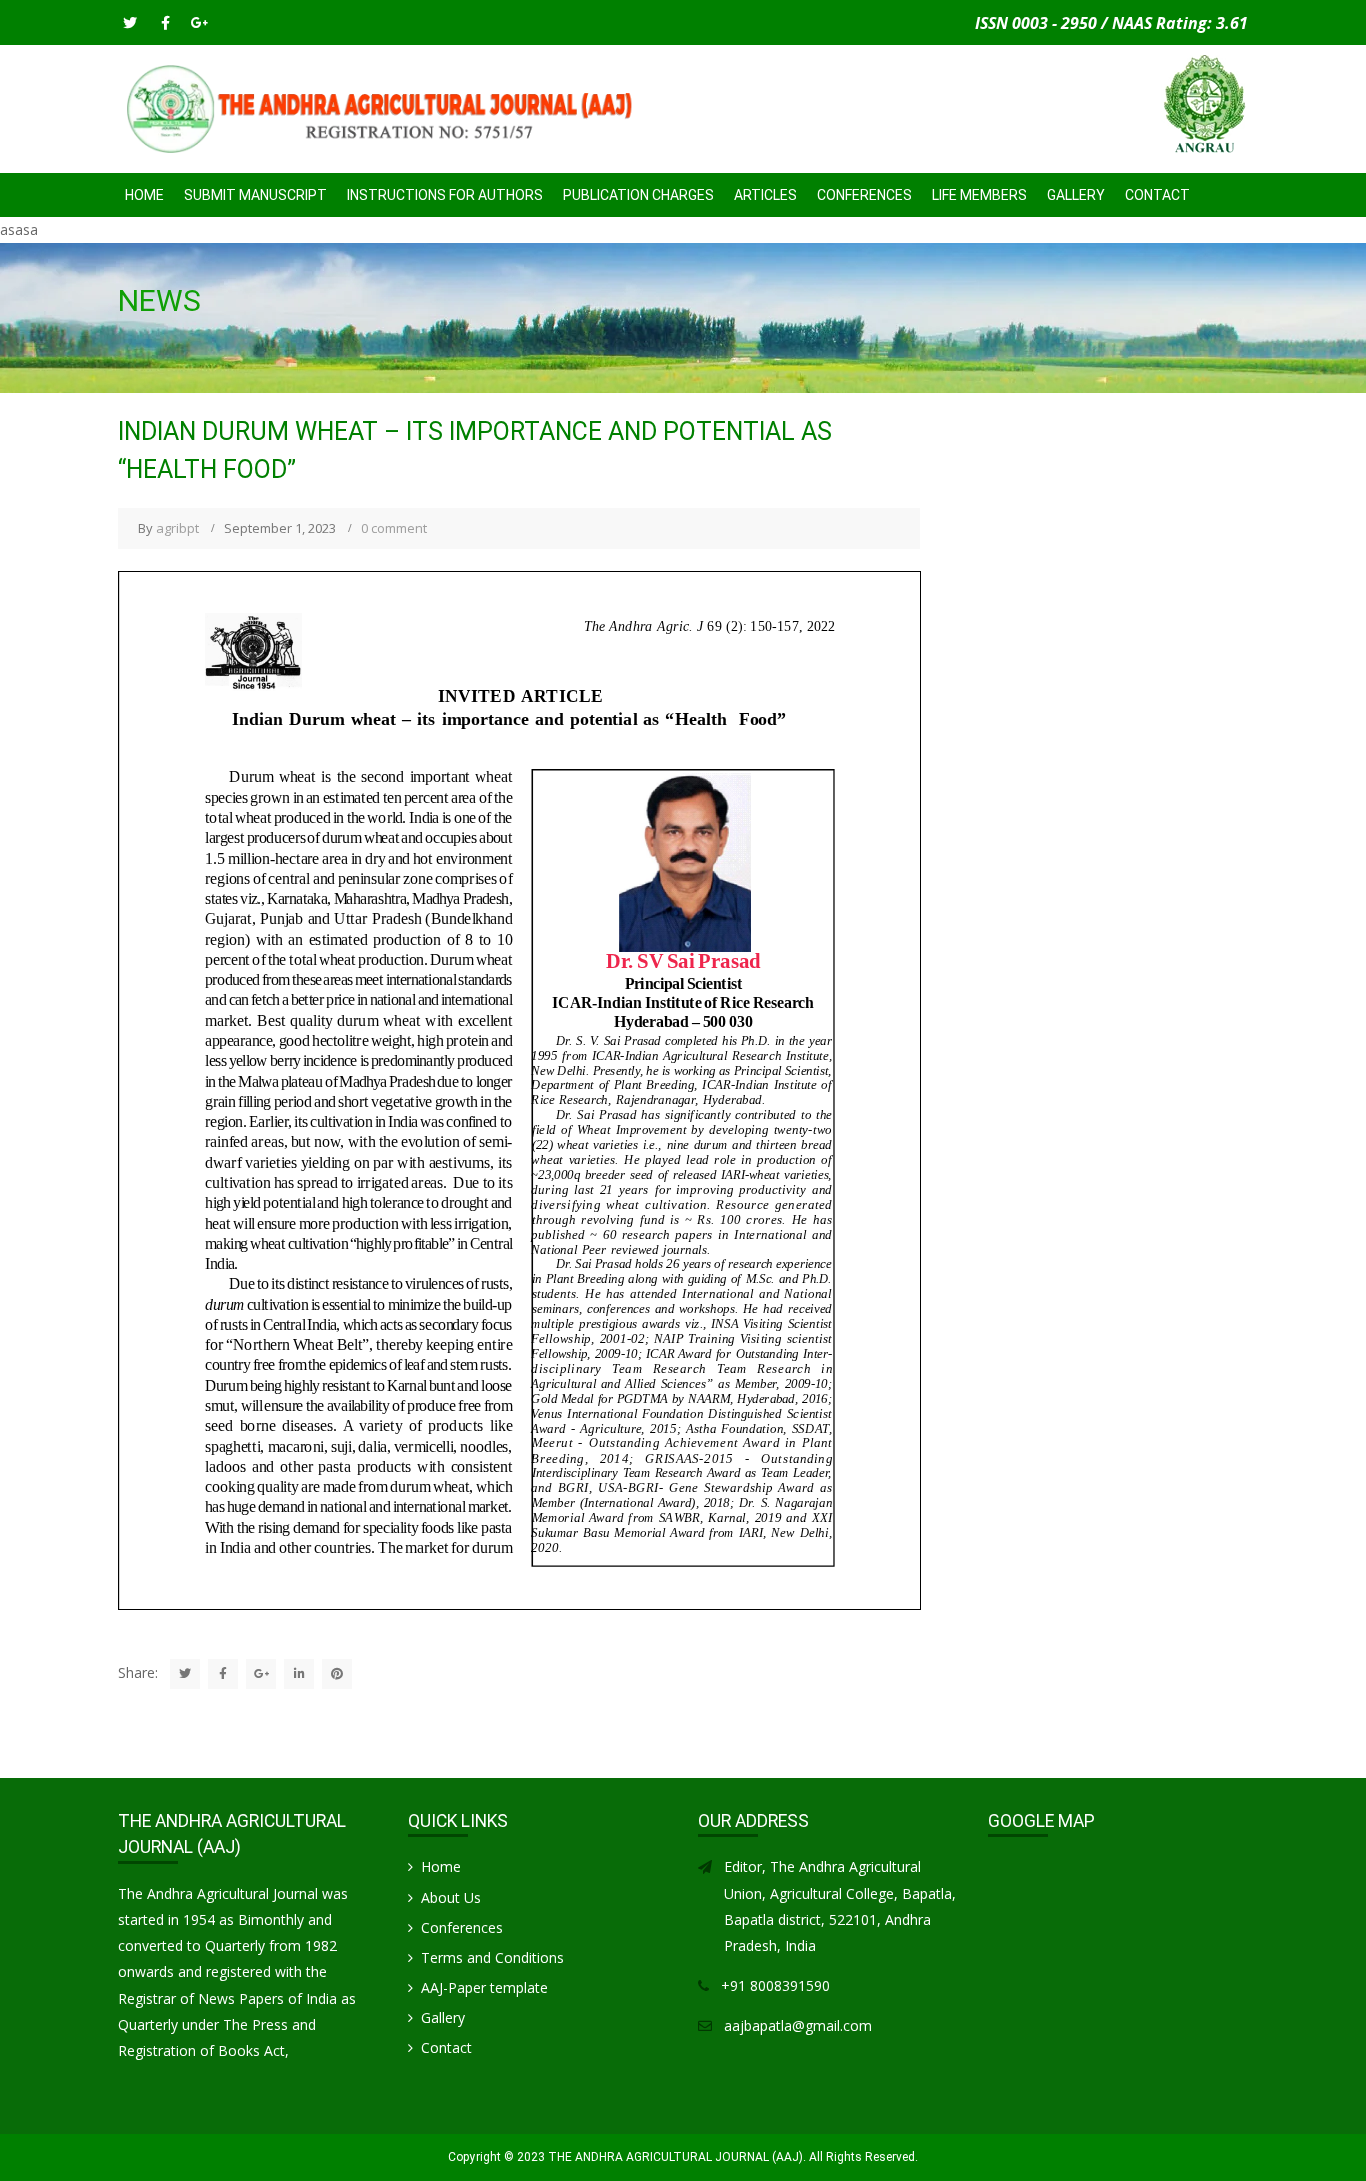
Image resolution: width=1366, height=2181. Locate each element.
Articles (765, 195)
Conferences (462, 1927)
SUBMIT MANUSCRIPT (255, 195)
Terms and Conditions (492, 1957)
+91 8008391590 (775, 1985)
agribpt (177, 528)
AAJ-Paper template (484, 1987)
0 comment (394, 528)
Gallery (1076, 195)
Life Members (979, 195)
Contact (1157, 195)
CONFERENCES (864, 195)
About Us (451, 1897)
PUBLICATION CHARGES (638, 195)
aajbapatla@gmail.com (798, 2025)
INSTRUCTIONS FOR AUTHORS (445, 195)
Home (144, 195)
